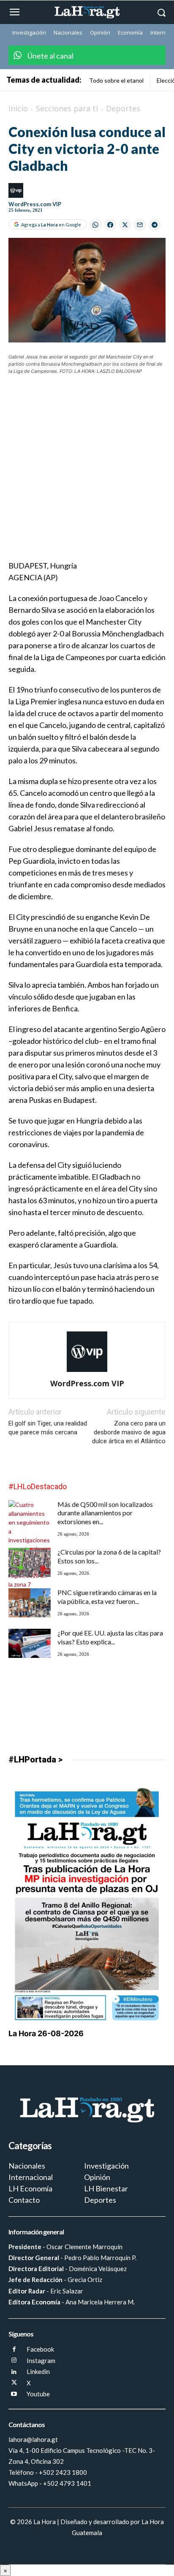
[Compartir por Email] (140, 225)
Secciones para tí (67, 108)
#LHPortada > (35, 1760)
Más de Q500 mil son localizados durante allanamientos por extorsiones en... (105, 1513)
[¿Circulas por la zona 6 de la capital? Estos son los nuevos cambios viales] (30, 1562)
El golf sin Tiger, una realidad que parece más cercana (48, 1428)
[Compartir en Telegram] (155, 225)
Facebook (40, 2349)
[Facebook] (14, 2350)
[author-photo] (87, 1372)
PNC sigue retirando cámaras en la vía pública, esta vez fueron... (107, 1597)
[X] (14, 2383)
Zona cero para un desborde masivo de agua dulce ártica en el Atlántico (129, 1432)
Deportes (123, 108)
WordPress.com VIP (35, 204)
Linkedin (38, 2371)
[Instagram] (14, 2361)
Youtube (38, 2394)
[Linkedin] (14, 2372)
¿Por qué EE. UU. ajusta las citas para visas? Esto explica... (110, 1637)
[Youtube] (14, 2394)
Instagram (41, 2360)
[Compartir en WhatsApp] (95, 225)
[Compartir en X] (125, 225)
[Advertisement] (87, 473)
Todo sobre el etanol (116, 80)
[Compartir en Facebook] (110, 225)
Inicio (18, 108)
